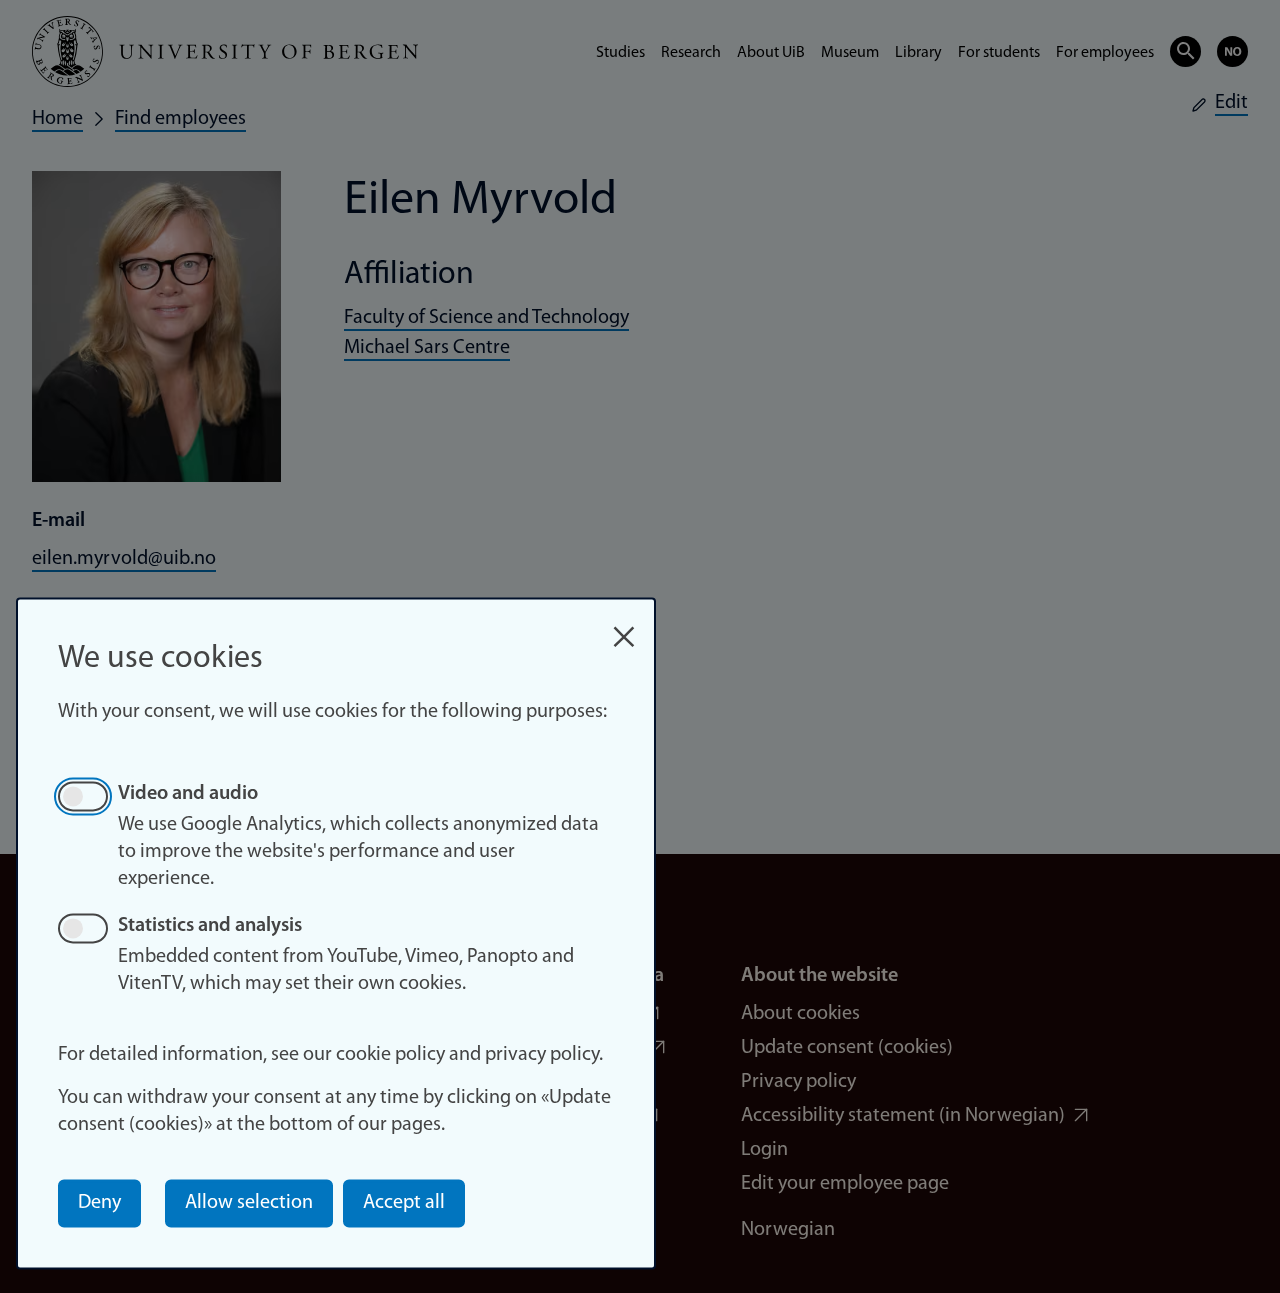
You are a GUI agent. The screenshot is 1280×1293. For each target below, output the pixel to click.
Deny (99, 1203)
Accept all (404, 1203)
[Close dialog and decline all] (624, 626)
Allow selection (249, 1203)
